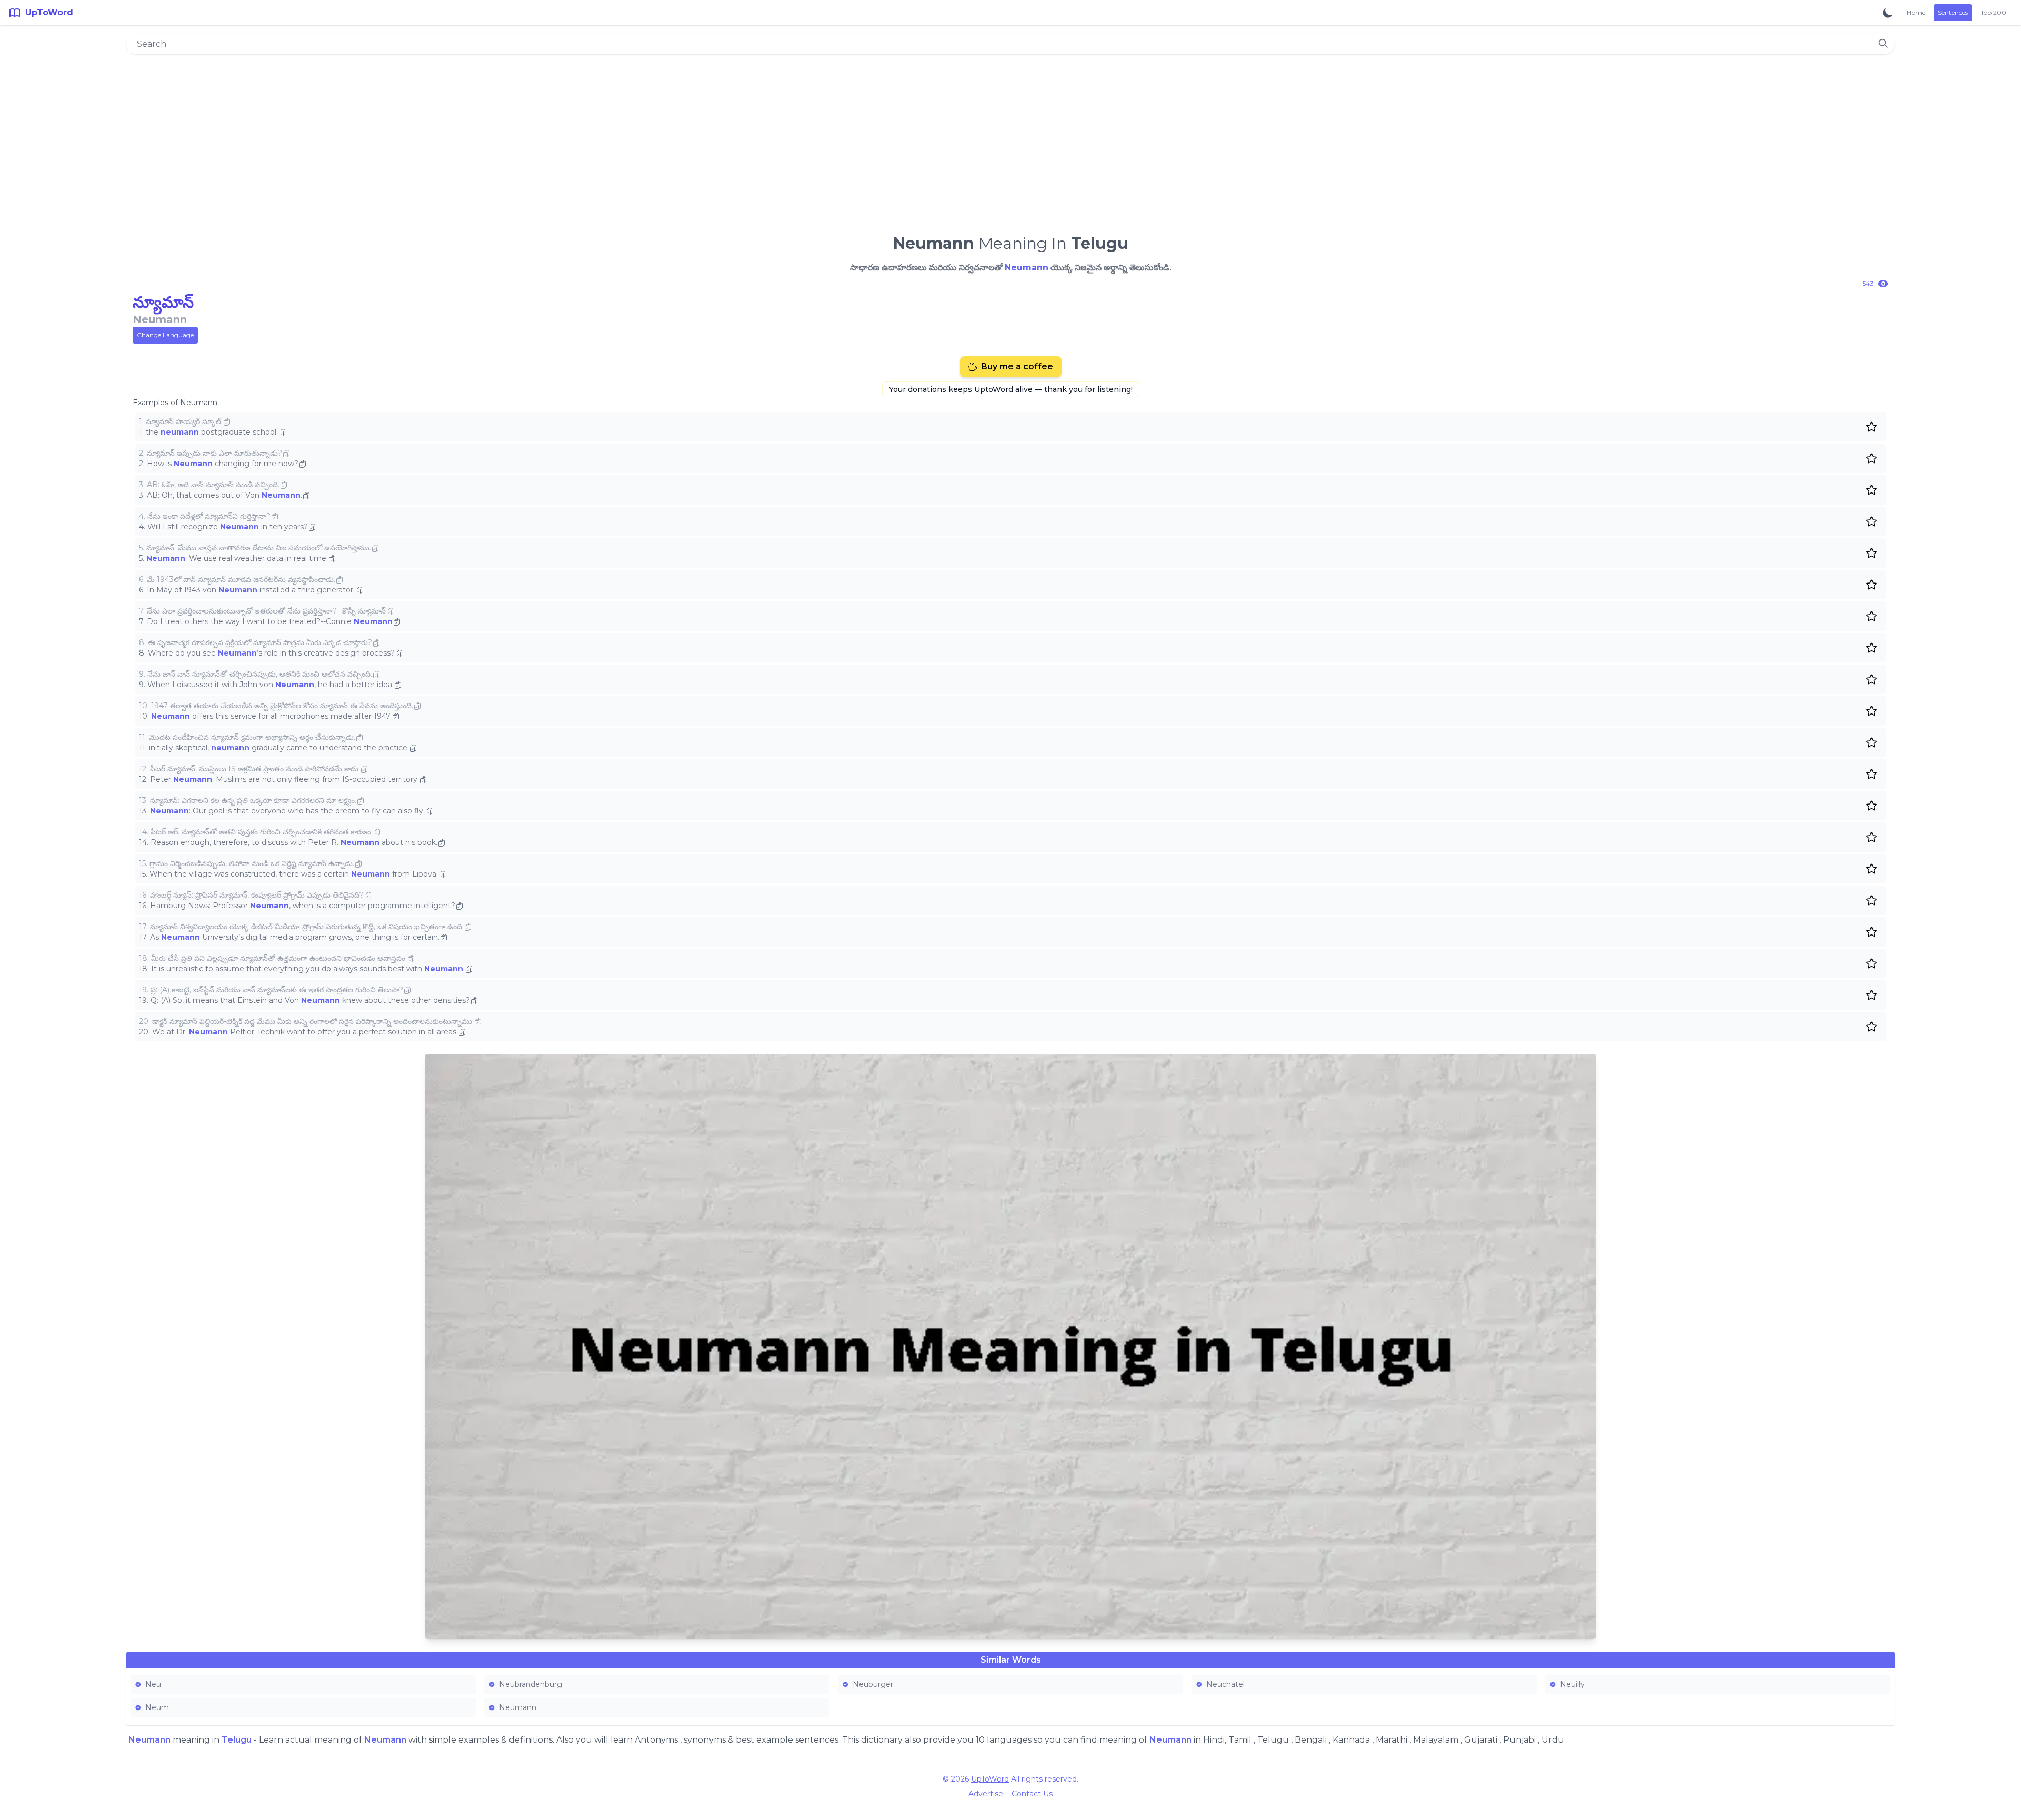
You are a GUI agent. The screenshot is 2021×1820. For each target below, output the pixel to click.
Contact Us (1032, 1794)
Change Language (165, 335)
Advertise (986, 1794)
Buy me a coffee (1017, 366)
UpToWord (990, 1779)
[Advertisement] (1010, 140)
